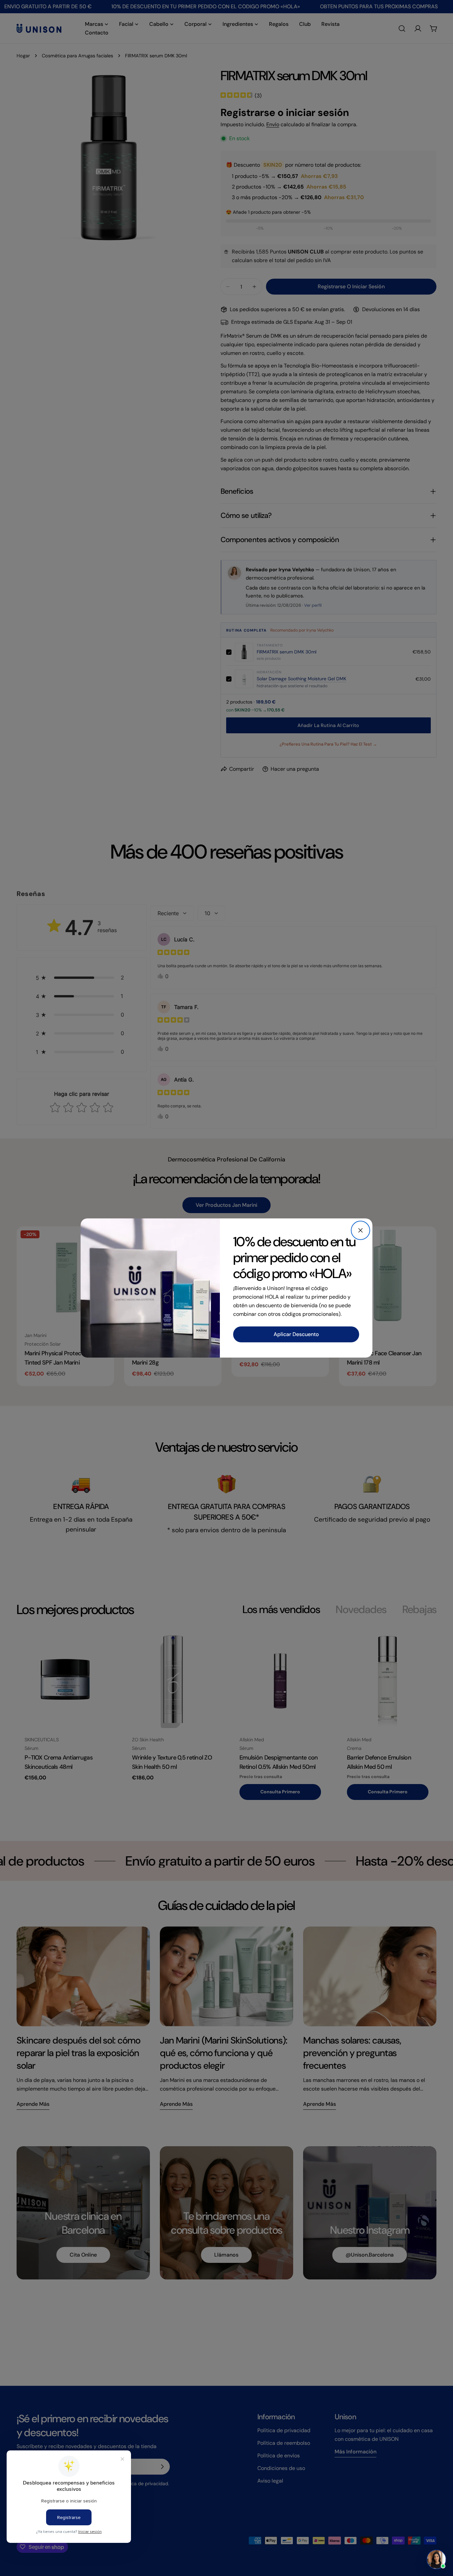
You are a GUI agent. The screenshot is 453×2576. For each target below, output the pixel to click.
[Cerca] (360, 1230)
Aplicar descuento (296, 1334)
